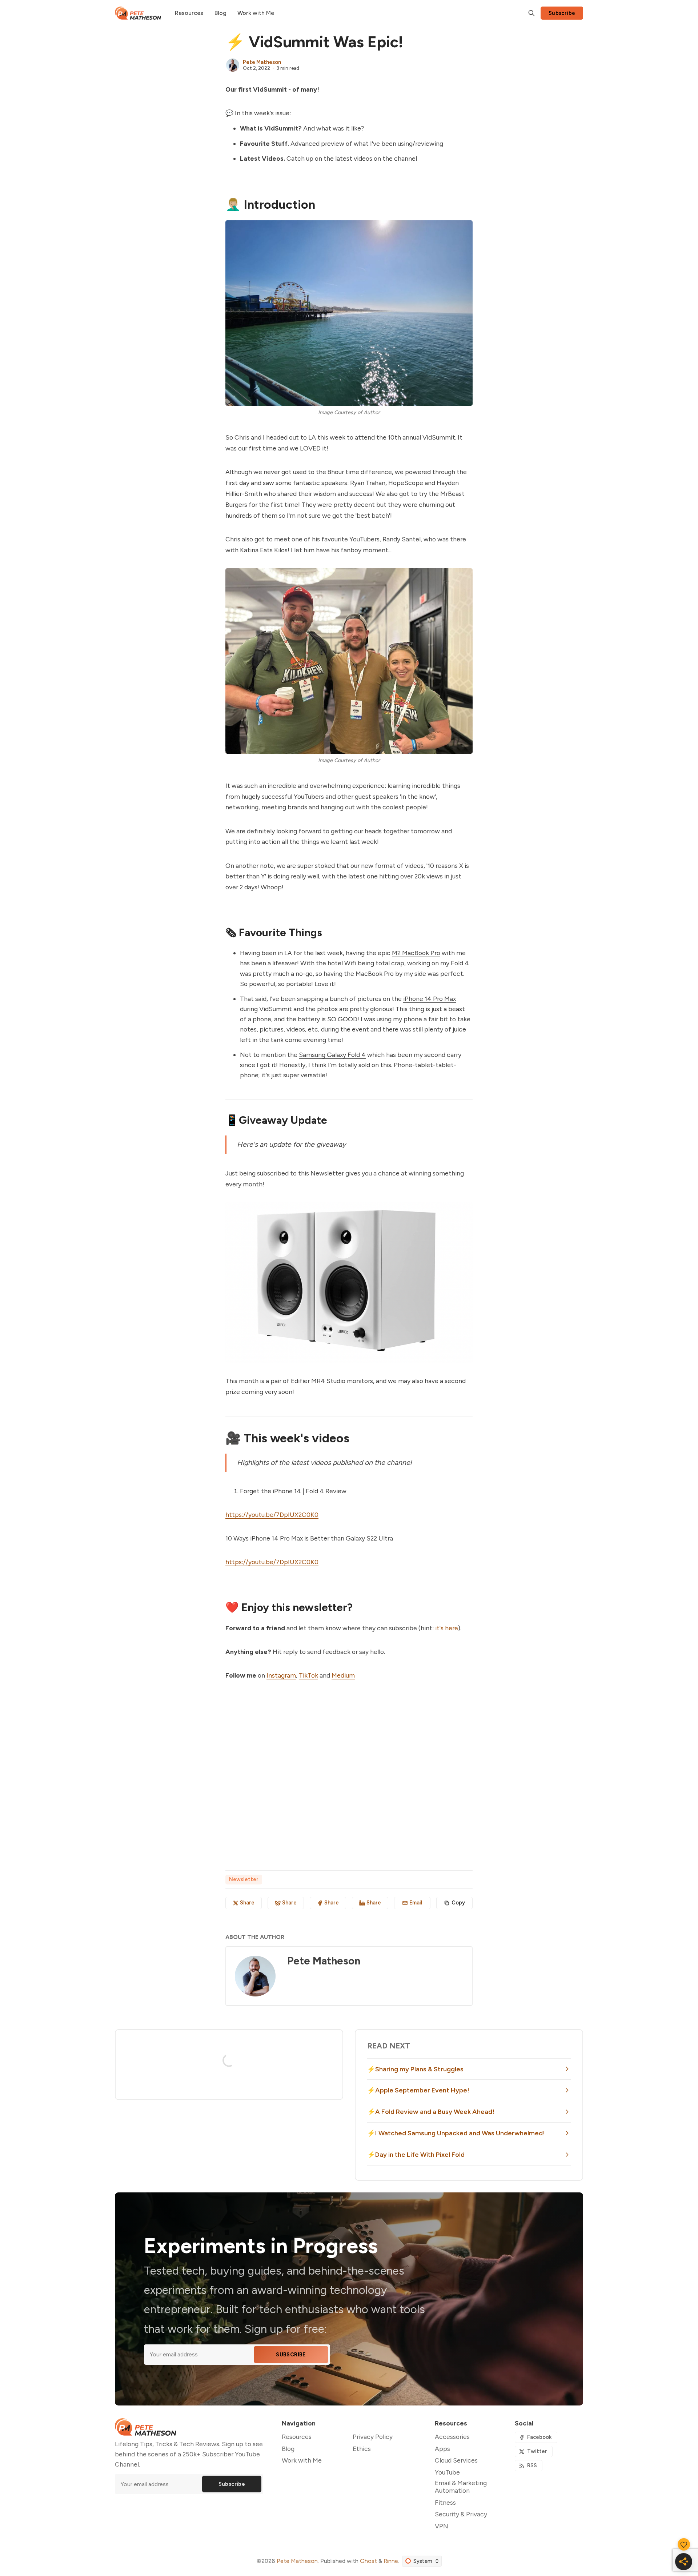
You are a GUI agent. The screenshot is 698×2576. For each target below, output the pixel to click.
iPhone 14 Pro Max (430, 999)
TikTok (308, 1675)
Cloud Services (456, 2460)
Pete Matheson (262, 62)
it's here (447, 1628)
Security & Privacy (461, 2514)
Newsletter (244, 1879)
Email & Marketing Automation (461, 2487)
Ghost (368, 2561)
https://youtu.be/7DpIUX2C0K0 (272, 1515)
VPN (442, 2526)
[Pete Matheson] (233, 65)
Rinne (391, 2561)
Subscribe (562, 13)
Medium (343, 1675)
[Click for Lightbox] (349, 313)
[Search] (531, 13)
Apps (442, 2449)
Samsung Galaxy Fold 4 (332, 1055)
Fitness (445, 2502)
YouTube (447, 2472)
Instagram (281, 1675)
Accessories (452, 2437)
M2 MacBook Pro (416, 953)
